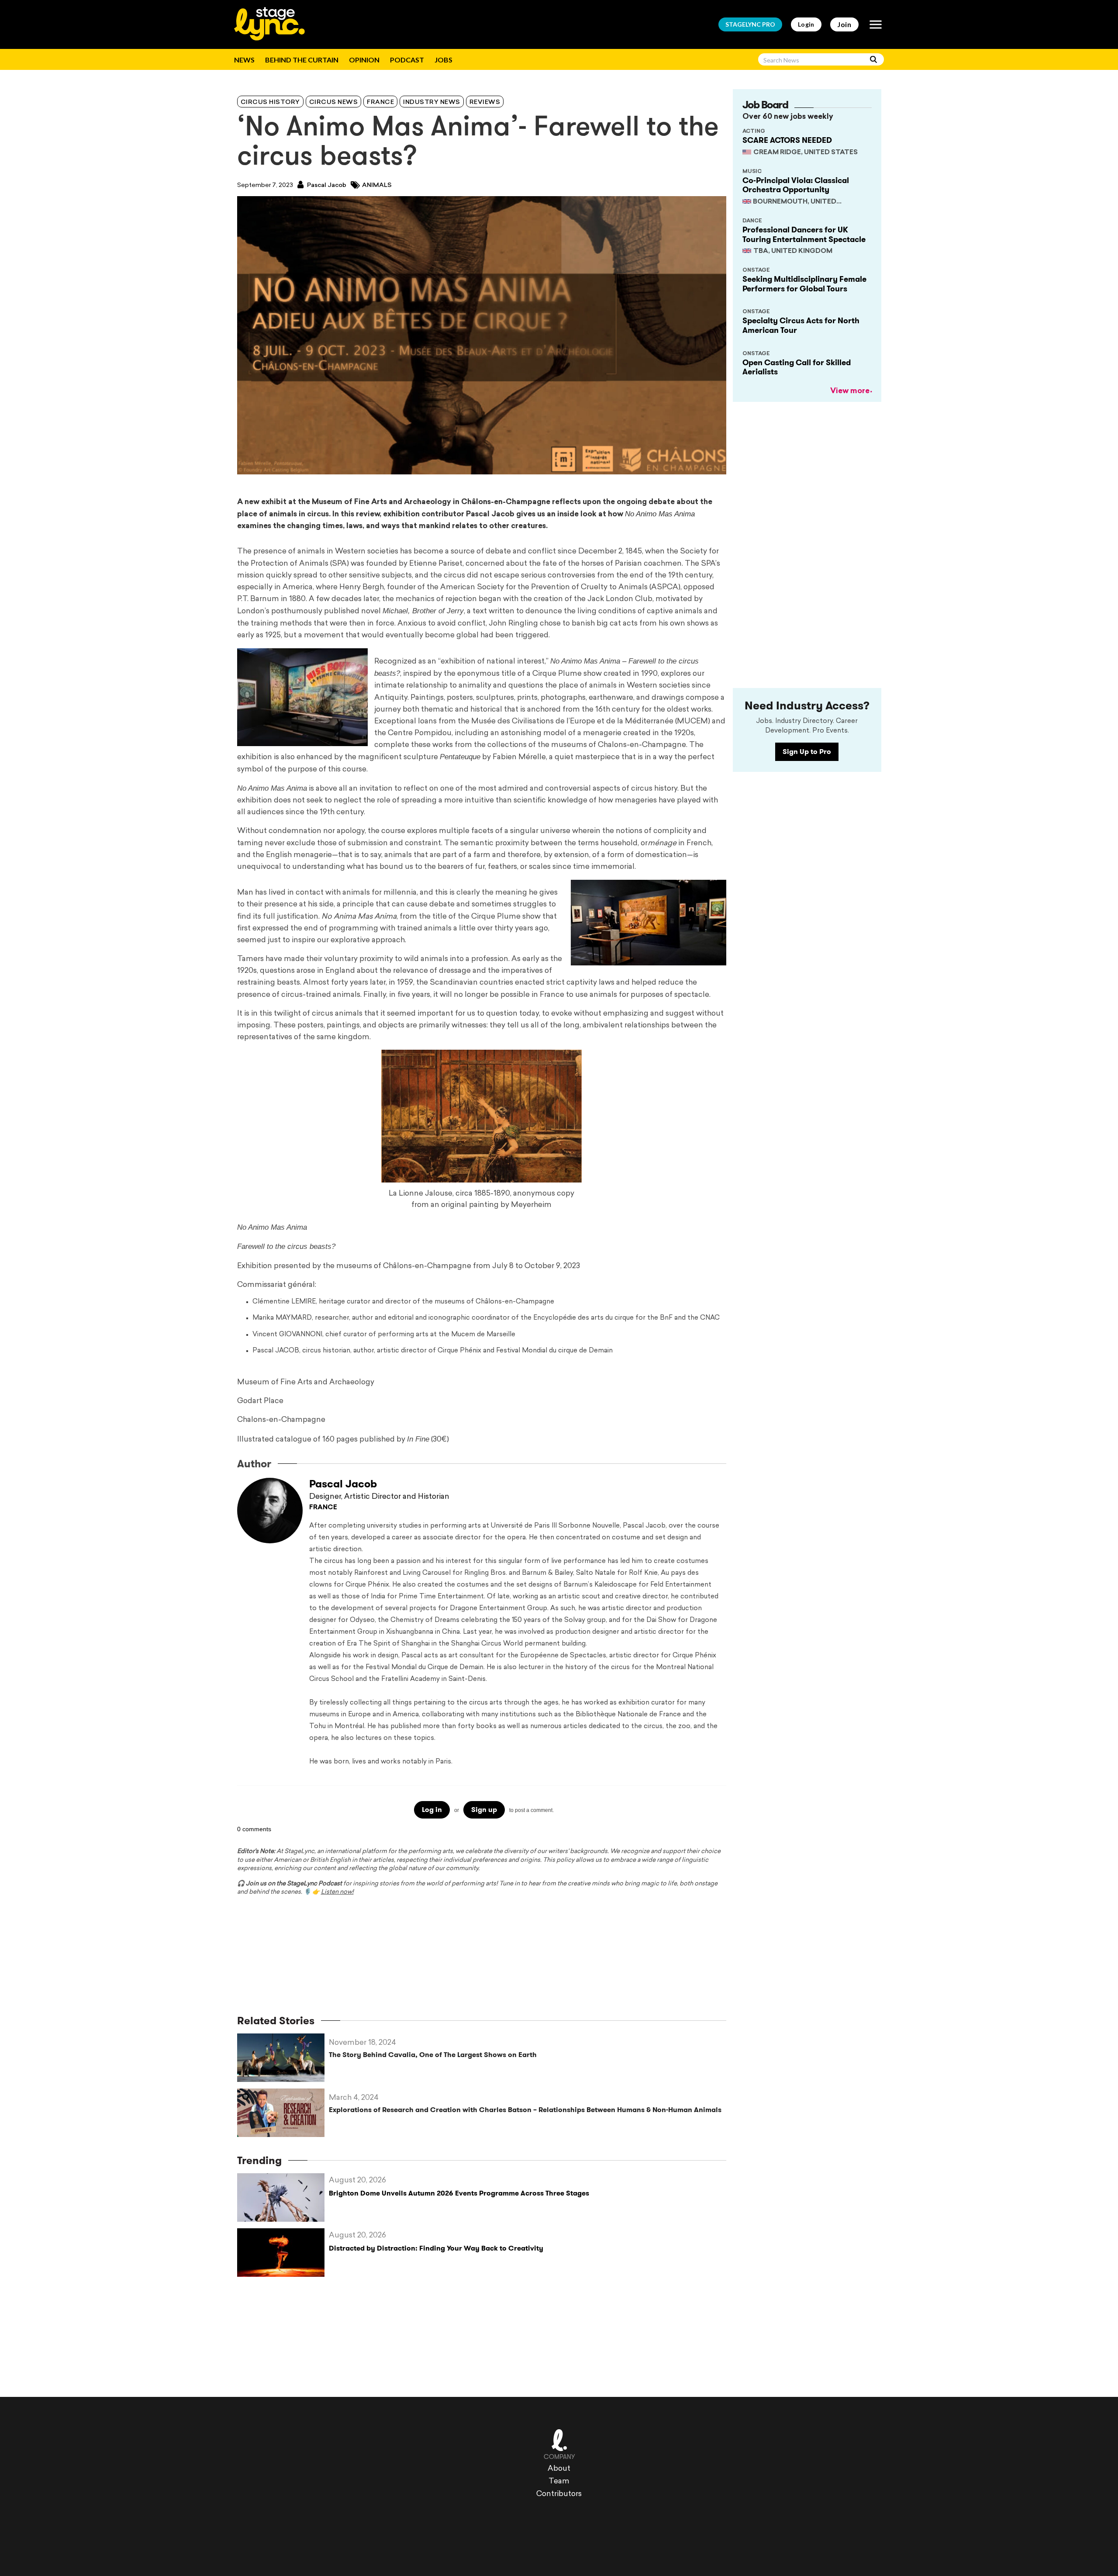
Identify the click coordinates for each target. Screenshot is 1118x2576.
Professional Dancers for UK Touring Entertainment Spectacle (804, 235)
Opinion (364, 60)
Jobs (443, 60)
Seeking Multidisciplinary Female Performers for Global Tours (804, 284)
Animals (377, 185)
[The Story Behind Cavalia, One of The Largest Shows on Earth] (283, 2058)
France (380, 102)
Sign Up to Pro (807, 752)
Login (806, 24)
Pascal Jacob (326, 185)
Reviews (485, 102)
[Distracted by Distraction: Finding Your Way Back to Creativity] (283, 2253)
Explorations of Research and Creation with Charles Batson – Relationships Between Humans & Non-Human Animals (525, 2110)
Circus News (334, 102)
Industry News (432, 102)
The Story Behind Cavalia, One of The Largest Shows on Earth (433, 2055)
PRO (750, 24)
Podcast (407, 60)
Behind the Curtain (302, 60)
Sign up (484, 1810)
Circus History (270, 102)
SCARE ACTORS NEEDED (787, 140)
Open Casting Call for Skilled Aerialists (797, 367)
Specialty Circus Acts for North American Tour (801, 325)
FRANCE (323, 1508)
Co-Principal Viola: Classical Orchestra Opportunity (796, 185)
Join (844, 24)
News (244, 60)
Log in (432, 1810)
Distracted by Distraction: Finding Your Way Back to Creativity (436, 2248)
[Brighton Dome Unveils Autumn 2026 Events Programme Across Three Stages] (283, 2197)
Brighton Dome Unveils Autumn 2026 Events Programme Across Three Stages (459, 2193)
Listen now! (337, 1892)
